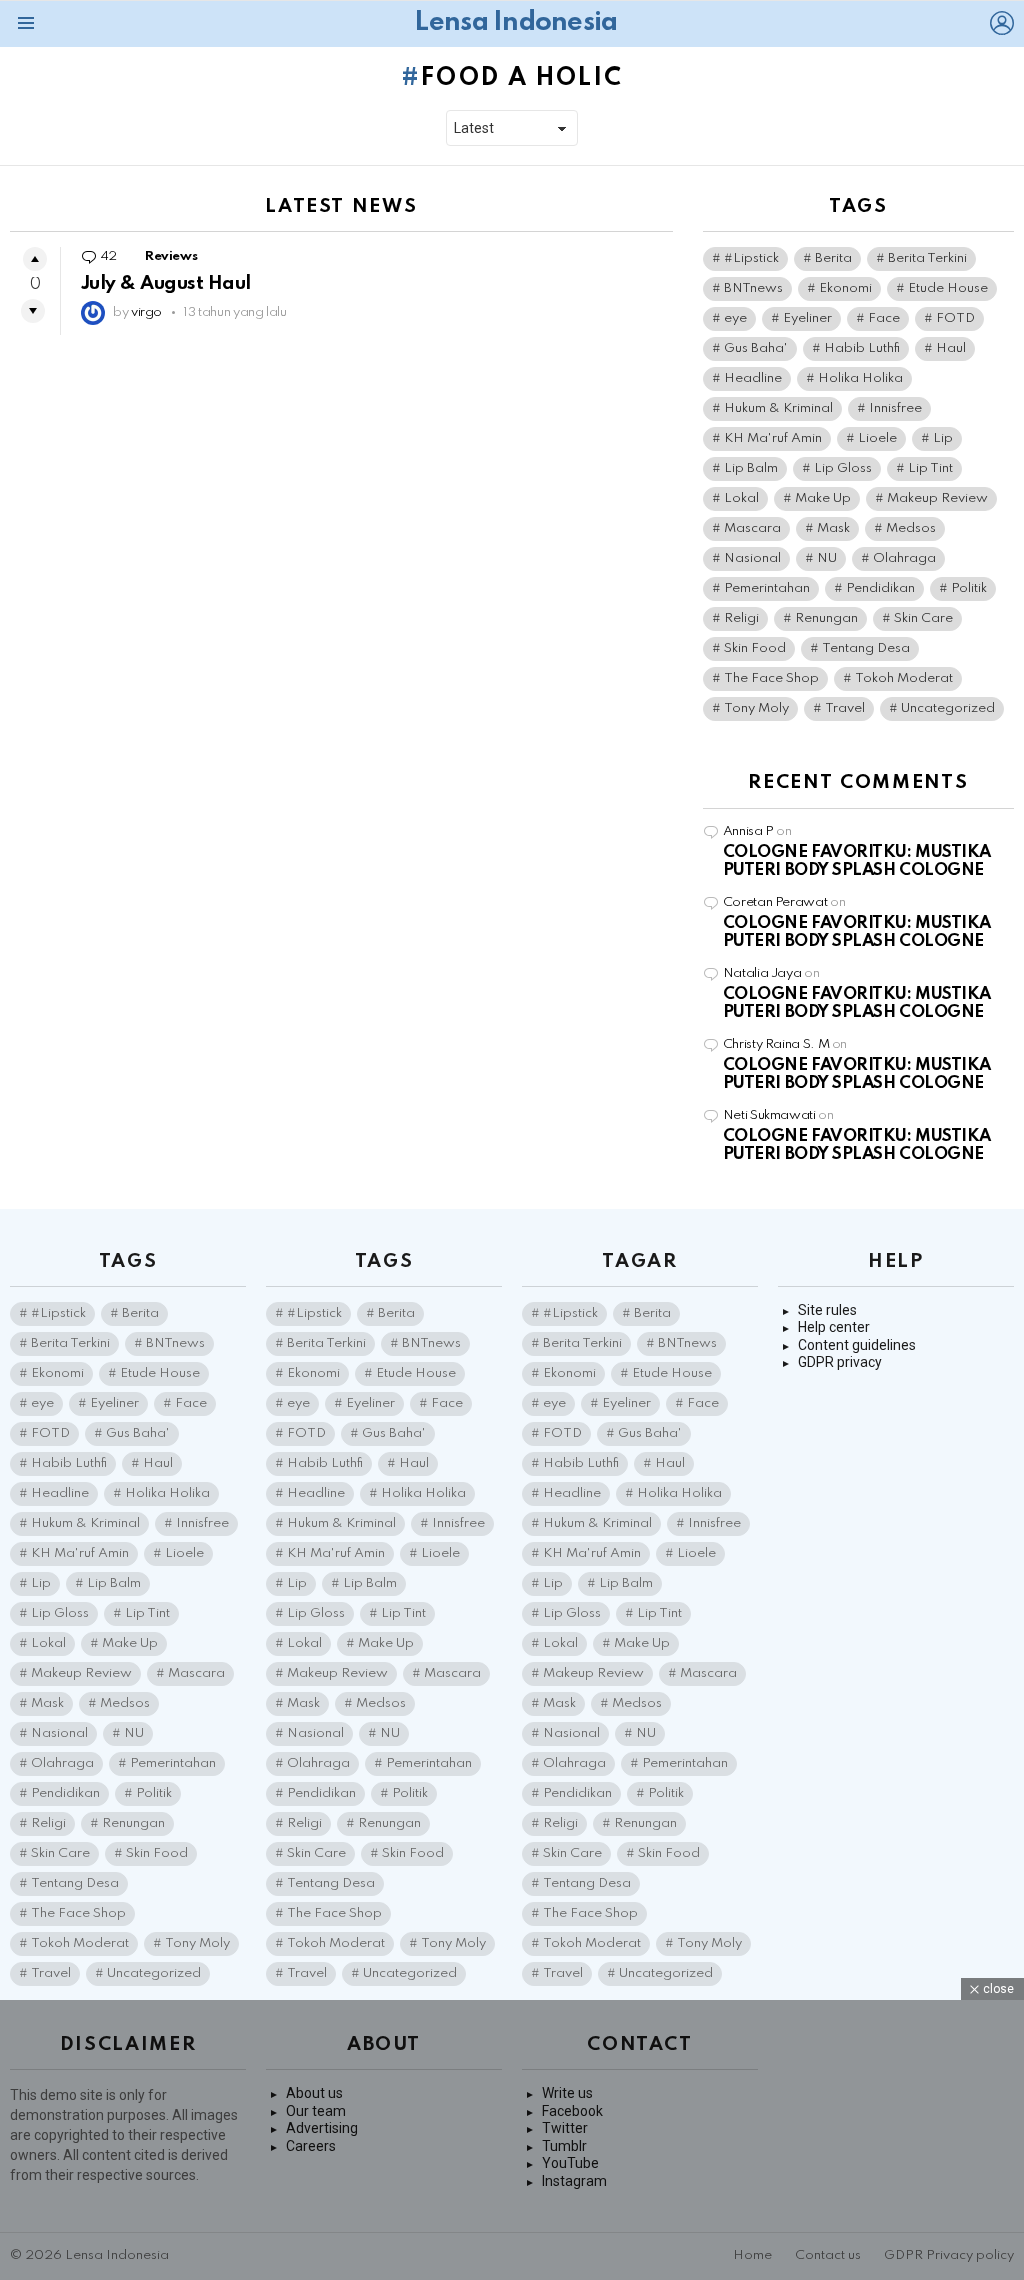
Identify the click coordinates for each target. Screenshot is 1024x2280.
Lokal (741, 498)
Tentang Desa (866, 648)
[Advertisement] (512, 2140)
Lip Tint (930, 468)
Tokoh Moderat (904, 678)
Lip (943, 438)
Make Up (823, 498)
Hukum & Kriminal (778, 408)
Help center (834, 1327)
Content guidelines (857, 1345)
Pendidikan (880, 588)
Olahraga (904, 558)
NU (827, 558)
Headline (753, 378)
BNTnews (753, 288)
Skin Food (755, 648)
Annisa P (748, 831)
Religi (741, 618)
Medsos (911, 528)
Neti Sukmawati (769, 1115)
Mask (833, 528)
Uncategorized (948, 708)
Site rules (827, 1310)
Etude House (948, 288)
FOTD (955, 318)
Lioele (877, 438)
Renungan (826, 618)
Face (884, 318)
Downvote (33, 311)
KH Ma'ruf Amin (773, 438)
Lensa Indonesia (515, 22)
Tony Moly (756, 708)
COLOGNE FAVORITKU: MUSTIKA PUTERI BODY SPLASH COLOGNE (857, 861)
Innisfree (895, 408)
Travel (845, 708)
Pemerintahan (767, 588)
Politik (969, 588)
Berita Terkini (927, 258)
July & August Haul (166, 283)
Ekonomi (845, 288)
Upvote (35, 259)
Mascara (752, 528)
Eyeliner (807, 318)
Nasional (752, 558)
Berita (833, 258)
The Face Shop (771, 678)
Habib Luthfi (862, 348)
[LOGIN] (1002, 23)
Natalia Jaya (762, 973)
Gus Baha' (756, 348)
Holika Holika (860, 378)
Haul (951, 348)
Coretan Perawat (775, 902)
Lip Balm (751, 468)
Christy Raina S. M (776, 1044)
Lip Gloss (843, 468)
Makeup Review (937, 498)
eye (735, 318)
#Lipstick (751, 258)
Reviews (171, 256)
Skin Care (923, 618)
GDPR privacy (840, 1362)
